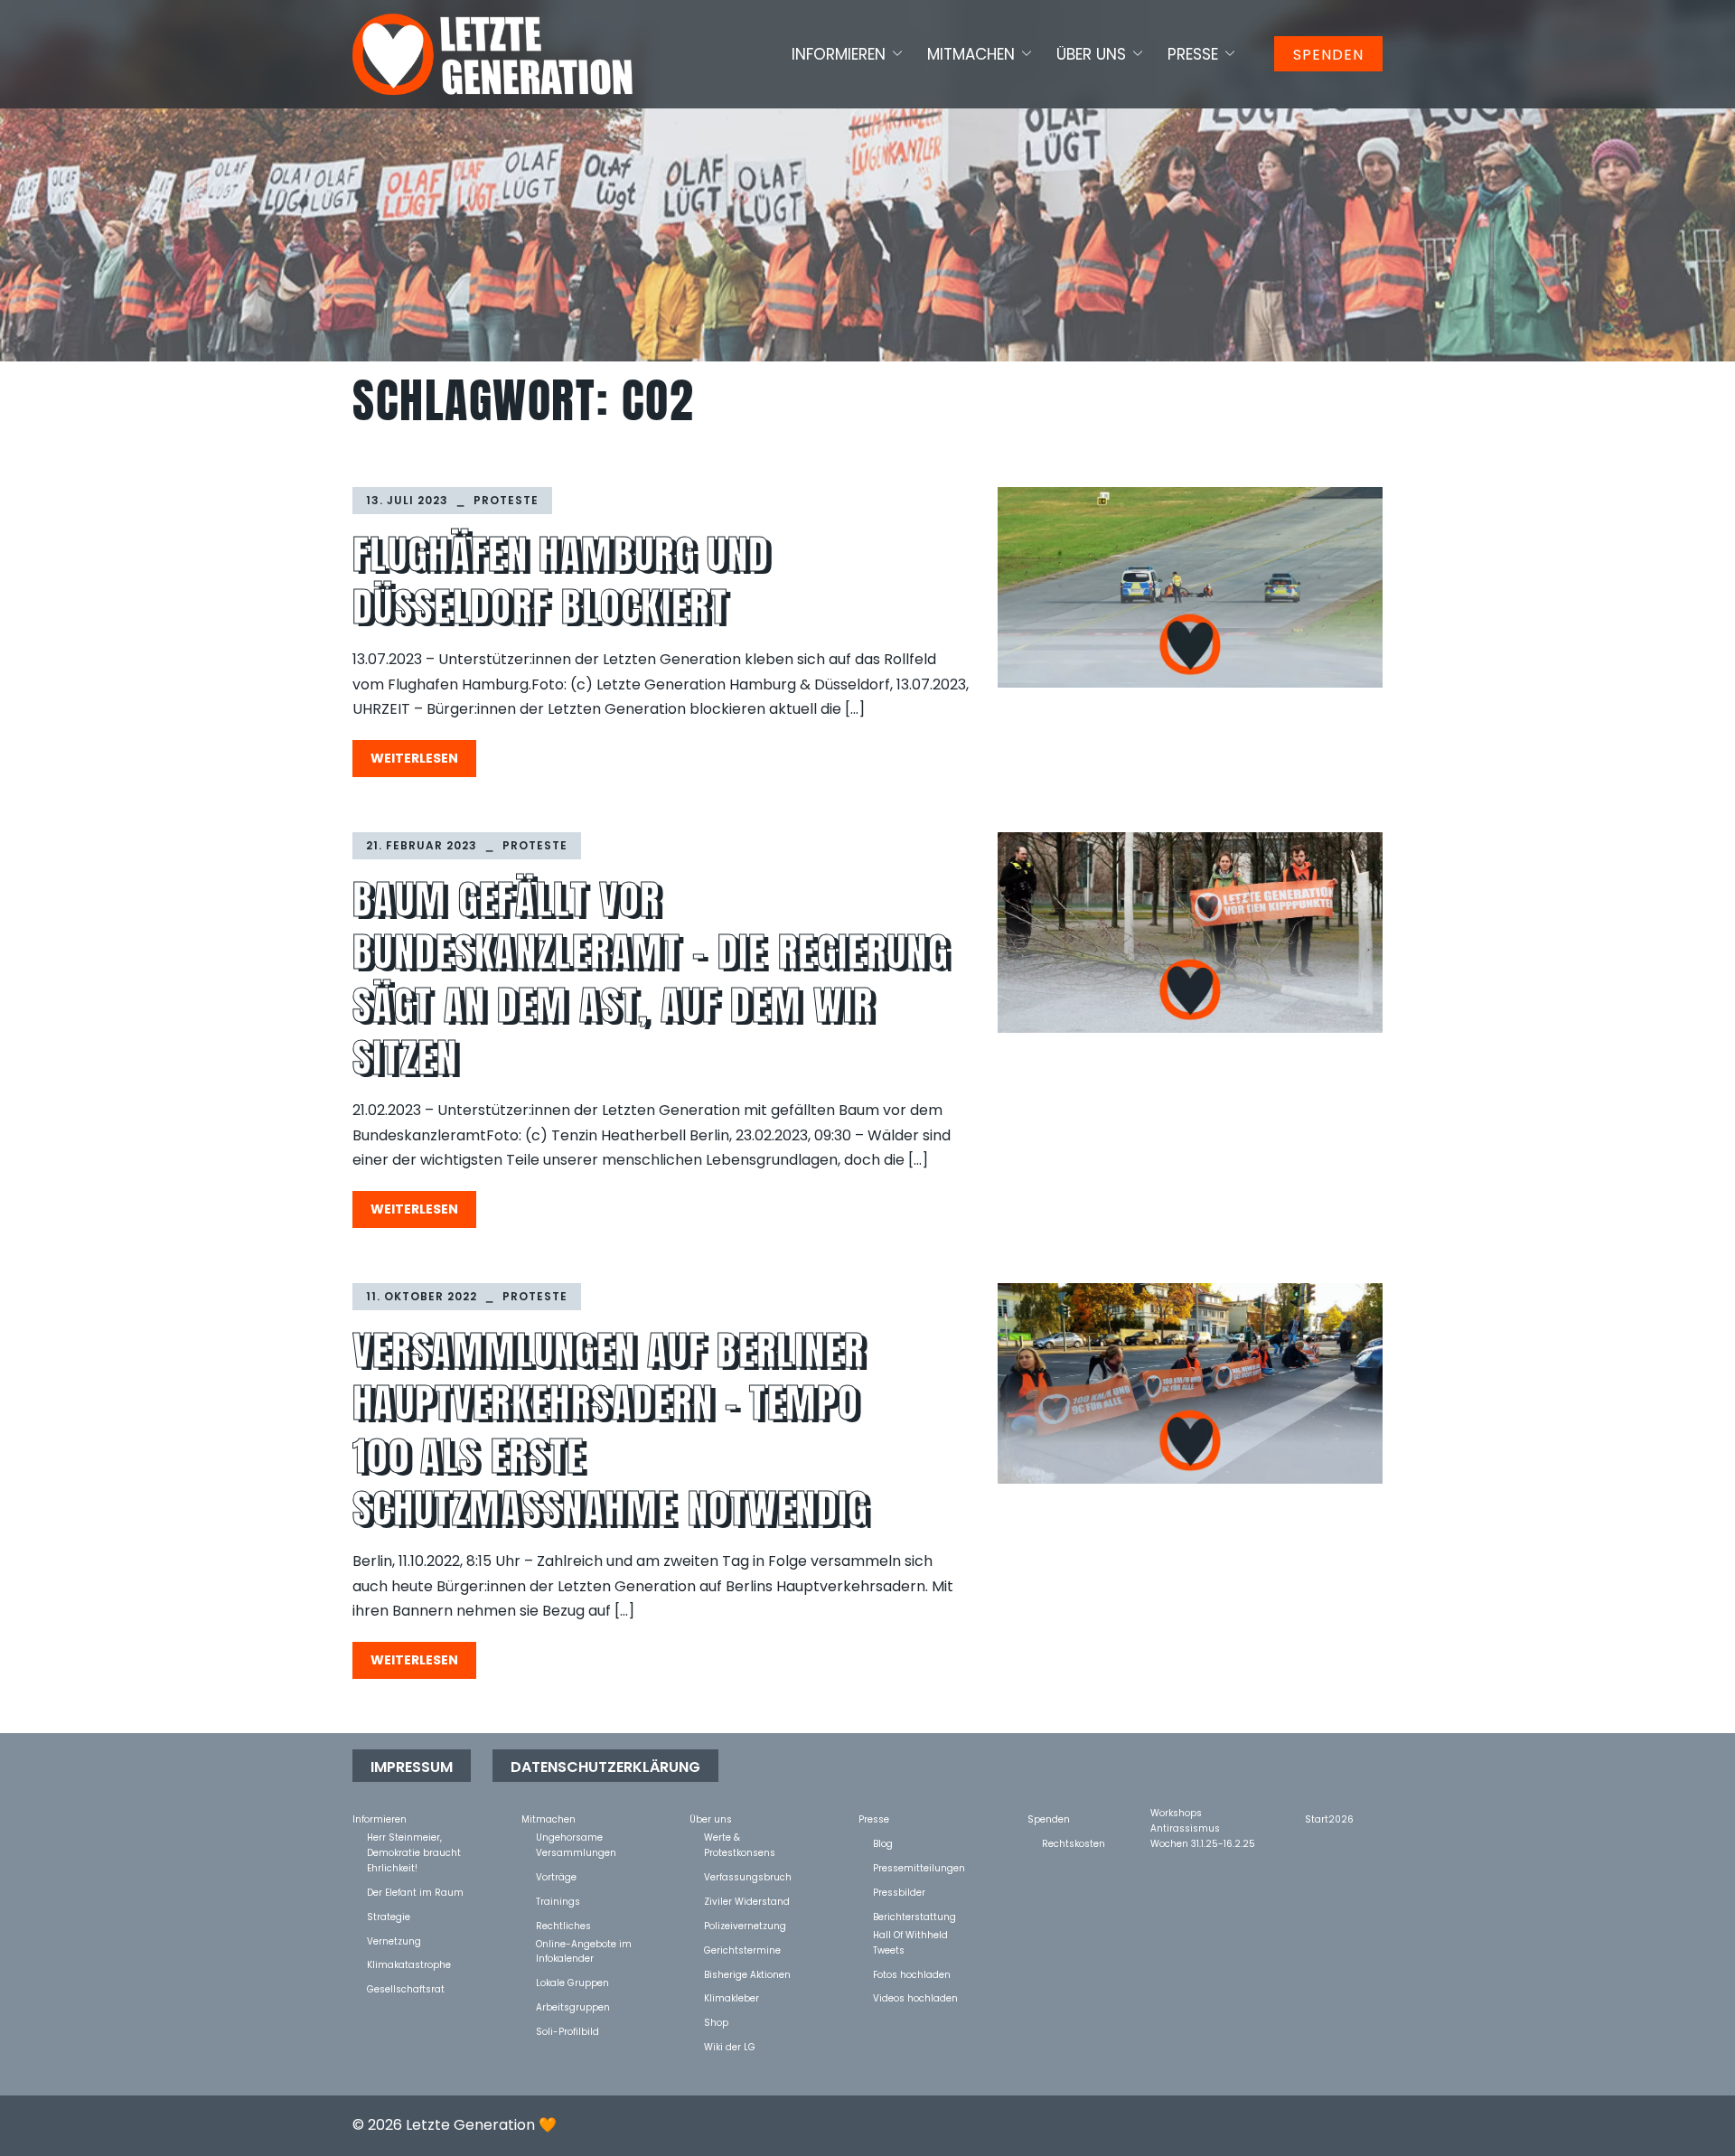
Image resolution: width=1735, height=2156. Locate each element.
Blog (883, 1843)
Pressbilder (899, 1892)
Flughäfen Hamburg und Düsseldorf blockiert (561, 581)
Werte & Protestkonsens (740, 1837)
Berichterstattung (914, 1916)
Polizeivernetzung (745, 1925)
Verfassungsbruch (748, 1876)
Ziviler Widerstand (747, 1901)
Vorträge (556, 1876)
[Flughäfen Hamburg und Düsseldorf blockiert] (1190, 588)
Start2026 (1329, 1819)
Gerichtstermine (742, 1950)
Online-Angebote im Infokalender (584, 1943)
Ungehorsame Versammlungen (576, 1837)
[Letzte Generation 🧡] (492, 53)
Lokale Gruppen (572, 1982)
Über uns (1091, 54)
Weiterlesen (414, 758)
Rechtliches (563, 1925)
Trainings (558, 1901)
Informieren (839, 54)
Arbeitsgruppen (573, 2006)
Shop (716, 2022)
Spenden (1328, 55)
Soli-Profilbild (567, 2031)
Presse (1193, 54)
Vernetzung (394, 1940)
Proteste (506, 500)
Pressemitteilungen (919, 1867)
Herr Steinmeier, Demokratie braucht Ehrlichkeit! (414, 1837)
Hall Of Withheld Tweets (910, 1934)
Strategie (389, 1916)
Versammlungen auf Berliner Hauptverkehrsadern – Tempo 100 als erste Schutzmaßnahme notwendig (611, 1430)
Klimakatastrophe (409, 1964)
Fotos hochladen (912, 1974)
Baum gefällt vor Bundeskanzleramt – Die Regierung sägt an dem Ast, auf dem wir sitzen (651, 979)
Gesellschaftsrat (406, 1988)
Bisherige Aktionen (747, 1974)
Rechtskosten (1074, 1843)
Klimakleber (732, 1997)
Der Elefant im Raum (415, 1892)
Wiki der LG (730, 2046)
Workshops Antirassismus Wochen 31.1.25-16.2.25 (1203, 1812)
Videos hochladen (915, 1997)
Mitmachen (971, 54)
